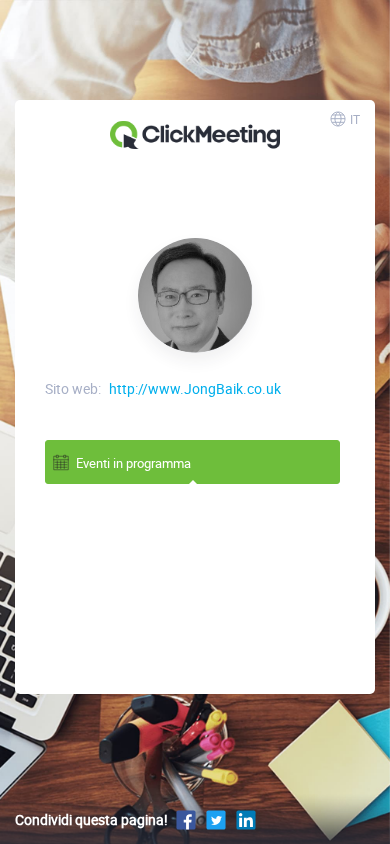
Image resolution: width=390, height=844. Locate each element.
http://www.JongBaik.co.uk (195, 388)
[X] (216, 819)
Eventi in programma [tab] (133, 463)
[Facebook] (186, 819)
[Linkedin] (246, 819)
